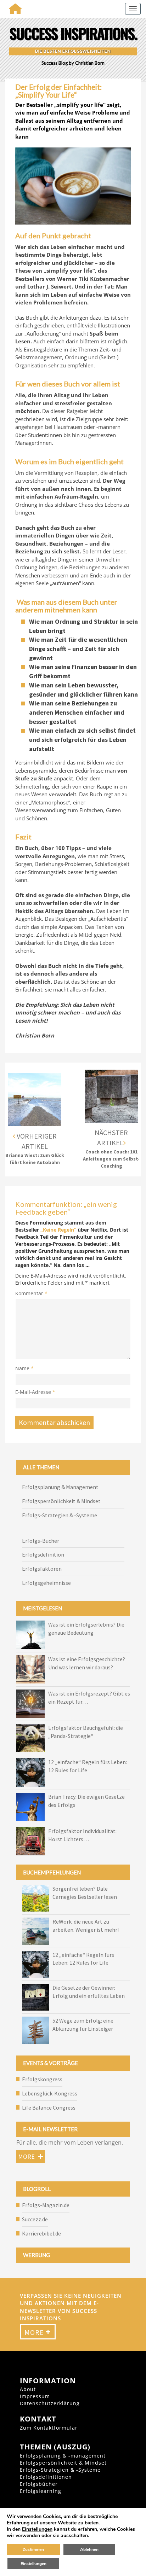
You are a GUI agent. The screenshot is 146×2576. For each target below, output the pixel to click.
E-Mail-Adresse (35, 1392)
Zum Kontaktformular (49, 2428)
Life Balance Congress (49, 2107)
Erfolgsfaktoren (42, 1569)
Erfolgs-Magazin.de (46, 2205)
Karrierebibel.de (41, 2233)
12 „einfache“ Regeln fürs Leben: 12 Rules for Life (83, 1959)
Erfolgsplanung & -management (63, 2456)
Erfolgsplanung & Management (60, 1487)
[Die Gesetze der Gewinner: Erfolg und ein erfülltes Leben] (35, 1997)
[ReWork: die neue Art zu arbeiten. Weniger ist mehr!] (35, 1931)
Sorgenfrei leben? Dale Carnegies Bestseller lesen (85, 1893)
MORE (38, 2332)
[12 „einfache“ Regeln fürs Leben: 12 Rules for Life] (35, 1964)
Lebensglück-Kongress (50, 2093)
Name (24, 1368)
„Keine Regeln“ (59, 1230)
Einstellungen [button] (37, 2529)
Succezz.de (35, 2219)
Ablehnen (89, 2549)
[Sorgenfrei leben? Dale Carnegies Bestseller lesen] (35, 1898)
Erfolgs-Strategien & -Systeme (60, 1515)
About (28, 2389)
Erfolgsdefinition (43, 1554)
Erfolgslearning (41, 2491)
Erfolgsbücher (39, 2484)
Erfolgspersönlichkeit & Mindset (61, 1501)
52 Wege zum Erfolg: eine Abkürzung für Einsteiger (83, 2025)
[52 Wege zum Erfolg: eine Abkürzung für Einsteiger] (35, 2030)
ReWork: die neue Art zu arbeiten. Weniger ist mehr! (86, 1926)
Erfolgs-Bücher (41, 1541)
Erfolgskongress (42, 2079)
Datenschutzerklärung (50, 2403)
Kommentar (31, 1293)
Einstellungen (33, 2564)
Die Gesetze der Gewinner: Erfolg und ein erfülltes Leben (89, 1992)
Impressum (35, 2396)
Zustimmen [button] (33, 2549)
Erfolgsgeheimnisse (46, 1583)
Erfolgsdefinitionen (46, 2477)
